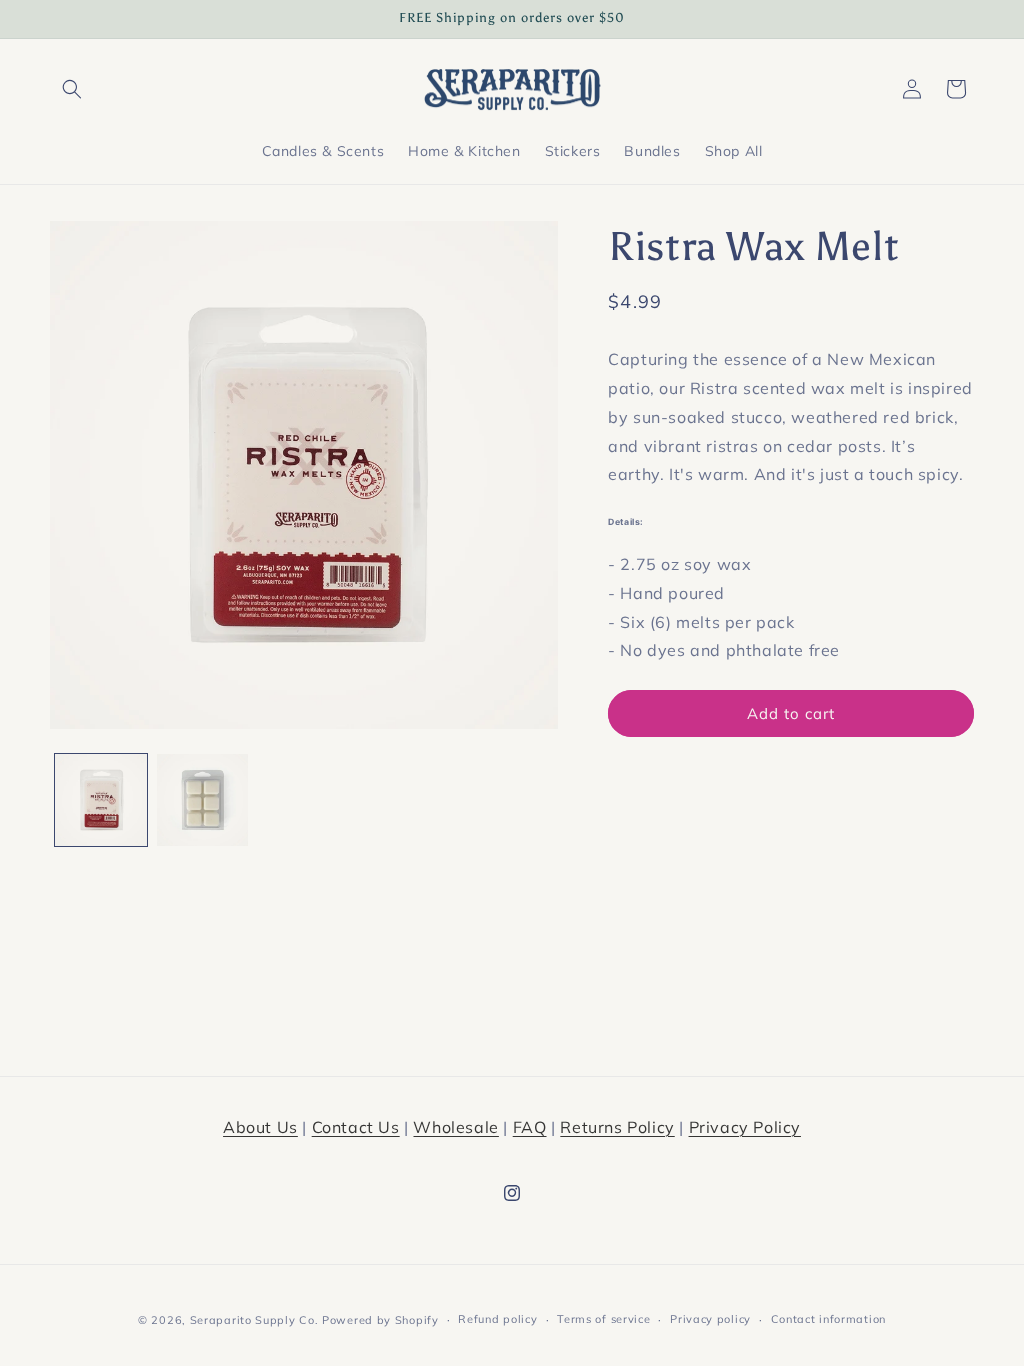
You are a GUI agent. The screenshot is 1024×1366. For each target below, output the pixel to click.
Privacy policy (710, 1319)
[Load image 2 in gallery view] (203, 800)
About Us (260, 1127)
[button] (72, 89)
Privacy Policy (745, 1127)
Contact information (828, 1319)
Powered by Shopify (380, 1320)
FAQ (530, 1127)
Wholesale (455, 1127)
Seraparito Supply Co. (254, 1320)
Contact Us (356, 1127)
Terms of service (603, 1319)
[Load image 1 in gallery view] (101, 800)
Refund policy (497, 1319)
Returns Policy (617, 1127)
